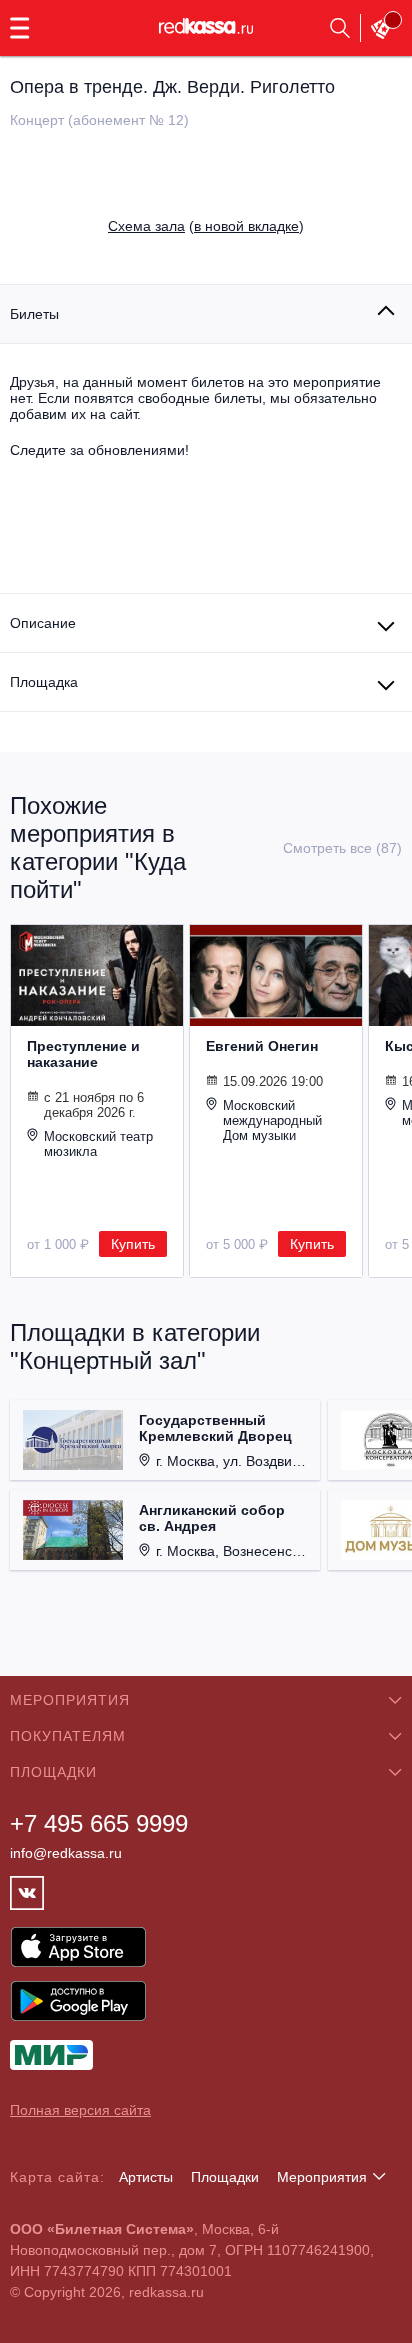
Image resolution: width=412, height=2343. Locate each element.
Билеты (34, 314)
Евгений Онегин (262, 1046)
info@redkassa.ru (66, 1853)
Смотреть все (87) (342, 848)
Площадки (225, 2177)
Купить (133, 1244)
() (206, 226)
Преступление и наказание (83, 1054)
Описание (43, 623)
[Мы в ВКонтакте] (27, 1893)
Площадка (44, 682)
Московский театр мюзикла (98, 1144)
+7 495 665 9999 (99, 1823)
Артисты (146, 2177)
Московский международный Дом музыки (272, 1120)
